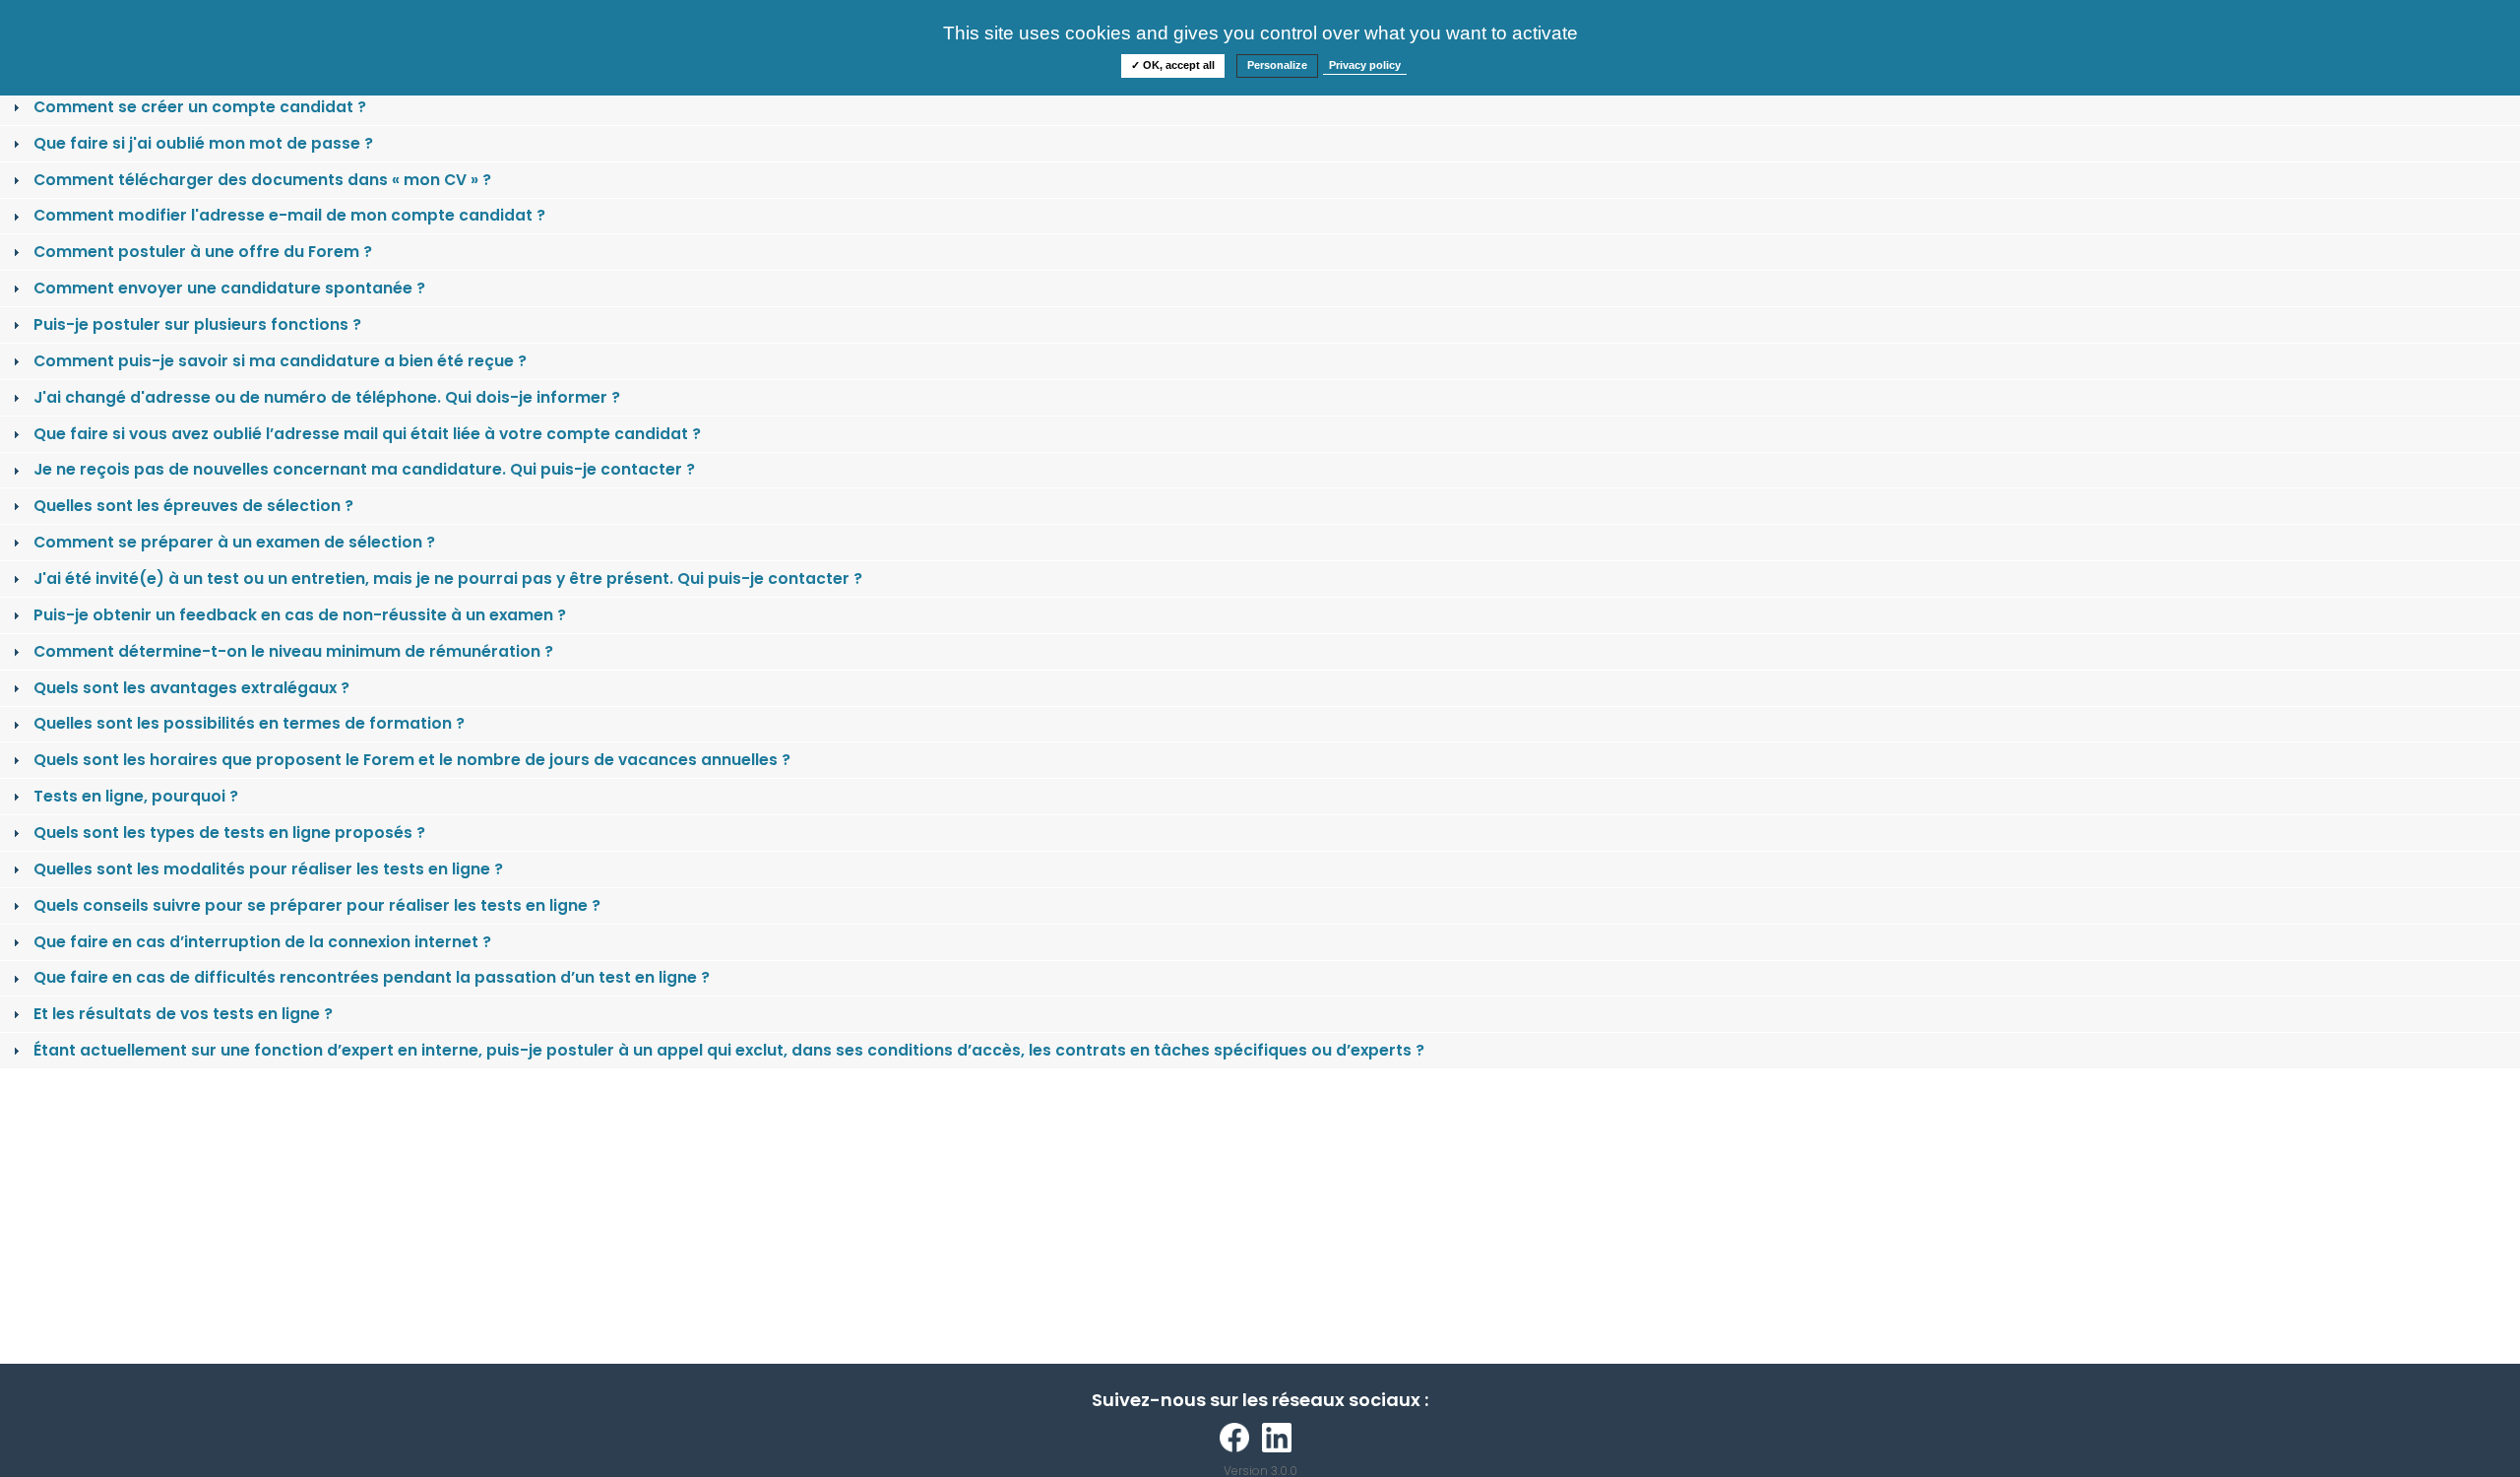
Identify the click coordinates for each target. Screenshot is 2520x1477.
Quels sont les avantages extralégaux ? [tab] (191, 688)
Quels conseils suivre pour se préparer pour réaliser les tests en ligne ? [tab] (317, 905)
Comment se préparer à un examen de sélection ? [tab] (234, 542)
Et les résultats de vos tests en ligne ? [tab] (183, 1014)
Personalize (1277, 65)
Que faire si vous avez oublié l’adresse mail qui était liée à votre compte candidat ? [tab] (367, 434)
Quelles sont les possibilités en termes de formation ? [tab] (249, 723)
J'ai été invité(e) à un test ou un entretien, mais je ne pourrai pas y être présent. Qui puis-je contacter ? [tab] (448, 578)
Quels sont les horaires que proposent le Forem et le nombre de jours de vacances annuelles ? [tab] (412, 760)
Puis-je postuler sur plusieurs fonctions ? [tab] (197, 324)
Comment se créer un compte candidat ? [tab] (200, 107)
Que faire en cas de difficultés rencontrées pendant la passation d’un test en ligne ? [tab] (372, 977)
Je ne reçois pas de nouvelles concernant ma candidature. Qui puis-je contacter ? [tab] (364, 469)
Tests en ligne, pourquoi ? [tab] (136, 796)
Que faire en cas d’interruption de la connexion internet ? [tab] (262, 942)
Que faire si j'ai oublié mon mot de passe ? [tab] (203, 143)
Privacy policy (1365, 65)
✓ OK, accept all (1173, 65)
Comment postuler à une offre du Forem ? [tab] (203, 252)
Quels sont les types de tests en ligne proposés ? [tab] (229, 833)
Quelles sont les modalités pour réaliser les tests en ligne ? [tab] (268, 869)
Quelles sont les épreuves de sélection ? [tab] (193, 506)
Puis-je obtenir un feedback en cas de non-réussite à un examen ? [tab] (300, 615)
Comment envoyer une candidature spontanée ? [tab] (229, 288)
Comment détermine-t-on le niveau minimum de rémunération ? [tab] (293, 651)
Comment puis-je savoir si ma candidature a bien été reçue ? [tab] (280, 361)
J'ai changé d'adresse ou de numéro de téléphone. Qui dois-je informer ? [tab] (327, 397)
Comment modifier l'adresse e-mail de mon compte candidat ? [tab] (289, 215)
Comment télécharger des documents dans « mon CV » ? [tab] (262, 180)
